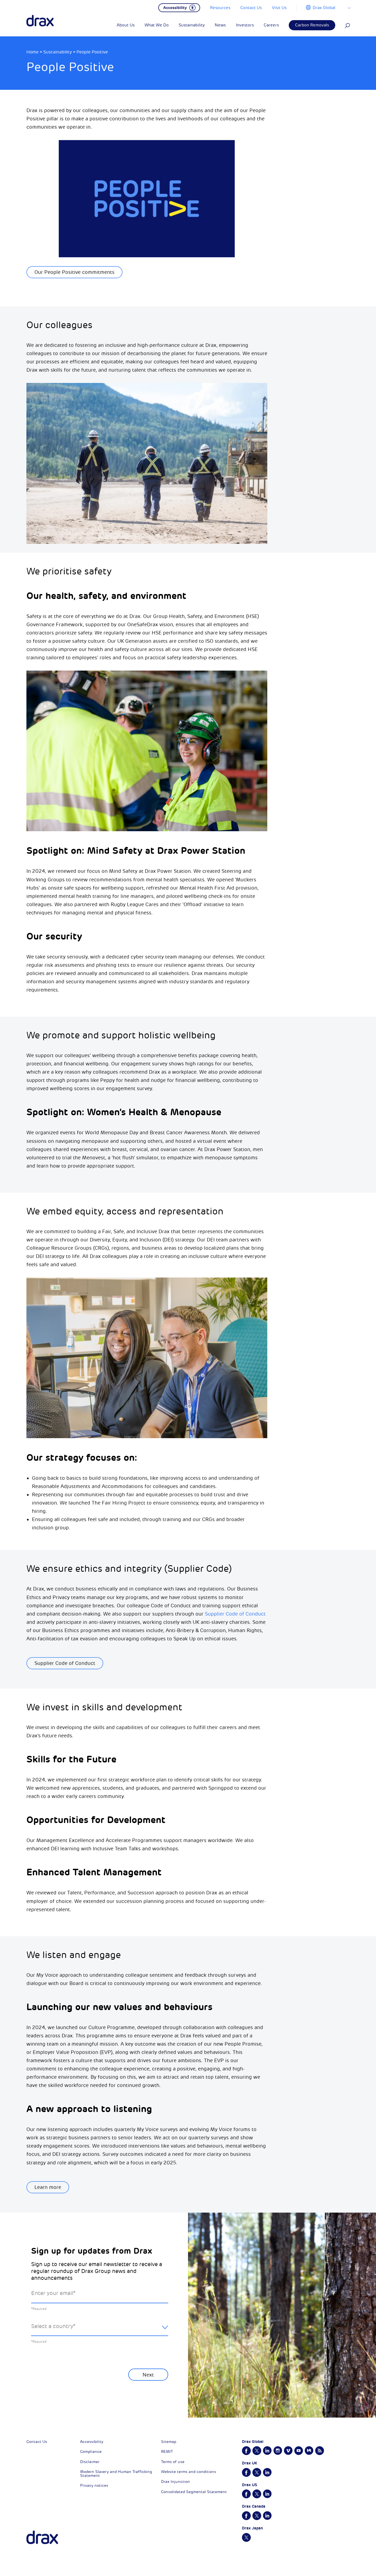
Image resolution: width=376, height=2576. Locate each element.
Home (32, 52)
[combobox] (100, 2331)
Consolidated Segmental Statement (194, 2492)
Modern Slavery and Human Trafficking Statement (116, 2474)
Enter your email (53, 2293)
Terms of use (173, 2462)
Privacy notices (94, 2485)
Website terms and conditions (189, 2472)
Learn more (48, 2187)
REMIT (167, 2452)
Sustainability (58, 52)
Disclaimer (90, 2462)
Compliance (91, 2452)
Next (148, 2375)
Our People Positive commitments (74, 272)
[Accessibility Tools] (179, 7)
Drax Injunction (175, 2482)
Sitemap (169, 2442)
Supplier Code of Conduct (235, 1614)
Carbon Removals (312, 25)
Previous (46, 2388)
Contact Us (37, 2442)
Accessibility (92, 2442)
